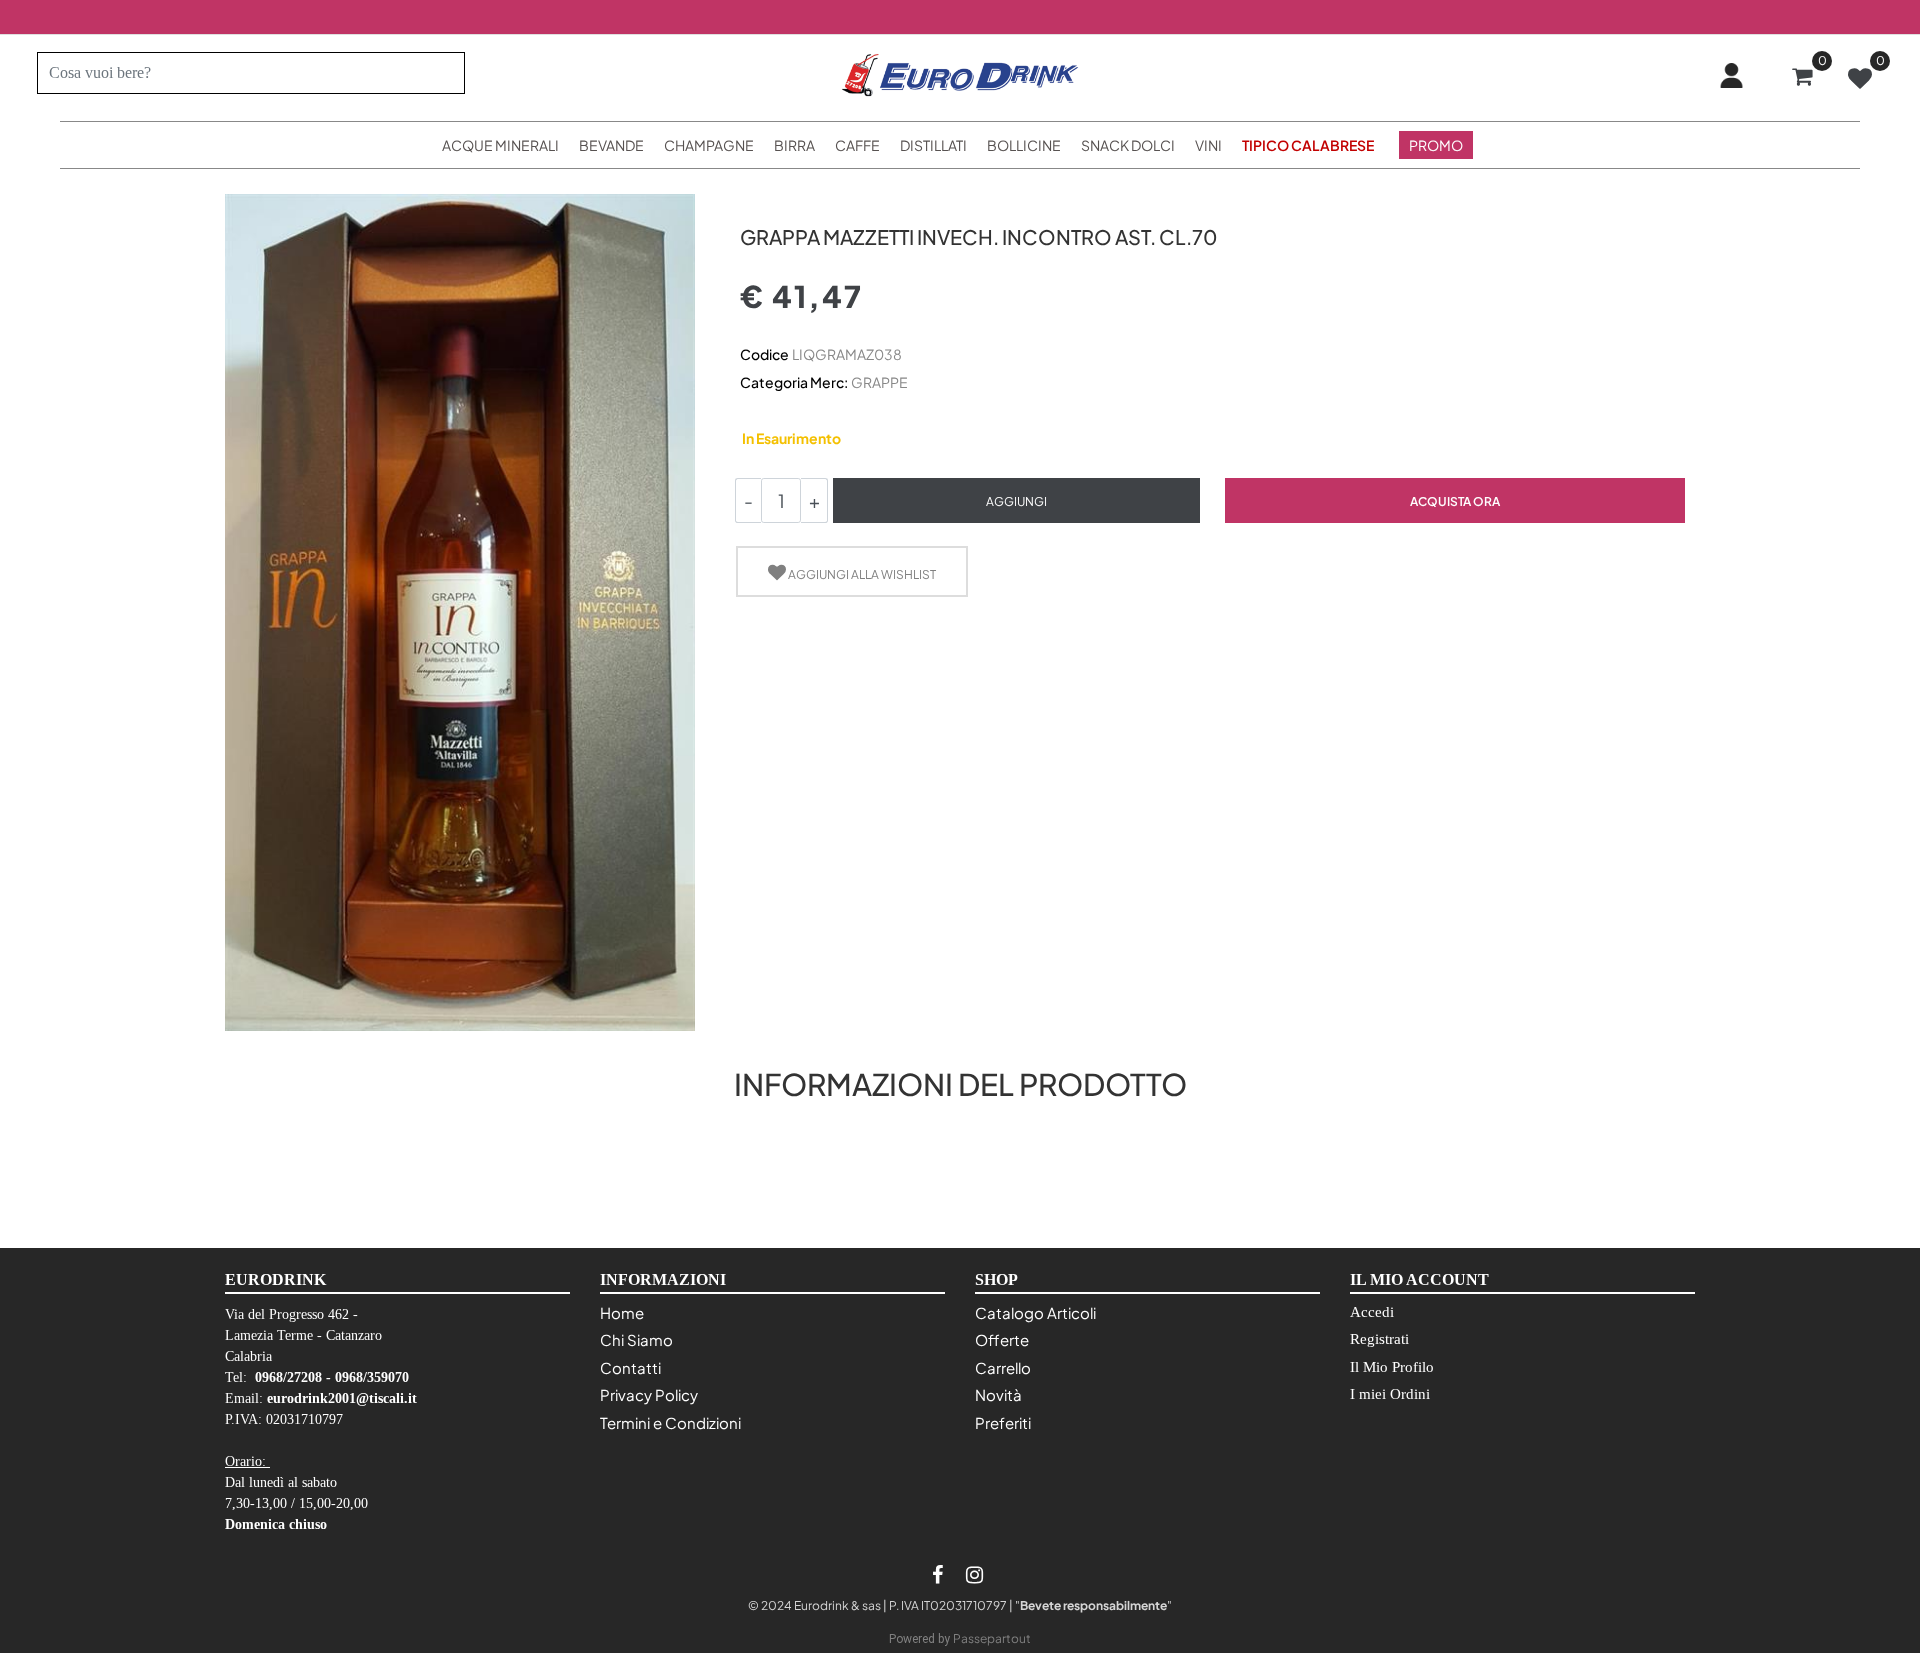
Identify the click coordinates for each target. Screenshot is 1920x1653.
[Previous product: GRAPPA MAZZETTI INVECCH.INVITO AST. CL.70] (751, 201)
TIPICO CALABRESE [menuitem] (1308, 145)
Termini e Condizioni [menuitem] (670, 1422)
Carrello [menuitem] (1003, 1367)
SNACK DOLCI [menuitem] (1128, 145)
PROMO (1436, 145)
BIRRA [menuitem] (794, 145)
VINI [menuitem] (1208, 145)
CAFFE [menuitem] (857, 145)
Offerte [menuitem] (1002, 1339)
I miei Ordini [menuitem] (1390, 1394)
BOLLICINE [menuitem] (1024, 145)
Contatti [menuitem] (630, 1367)
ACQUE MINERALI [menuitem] (500, 145)
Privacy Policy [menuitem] (649, 1394)
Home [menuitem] (622, 1312)
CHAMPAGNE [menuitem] (709, 145)
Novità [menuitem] (998, 1394)
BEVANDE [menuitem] (611, 145)
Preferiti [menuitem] (1003, 1422)
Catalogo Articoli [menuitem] (1035, 1312)
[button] (441, 73)
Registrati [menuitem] (1379, 1339)
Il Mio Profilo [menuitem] (1392, 1367)
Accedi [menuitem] (1372, 1312)
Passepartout (992, 1638)
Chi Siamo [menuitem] (636, 1339)
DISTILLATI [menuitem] (933, 145)
